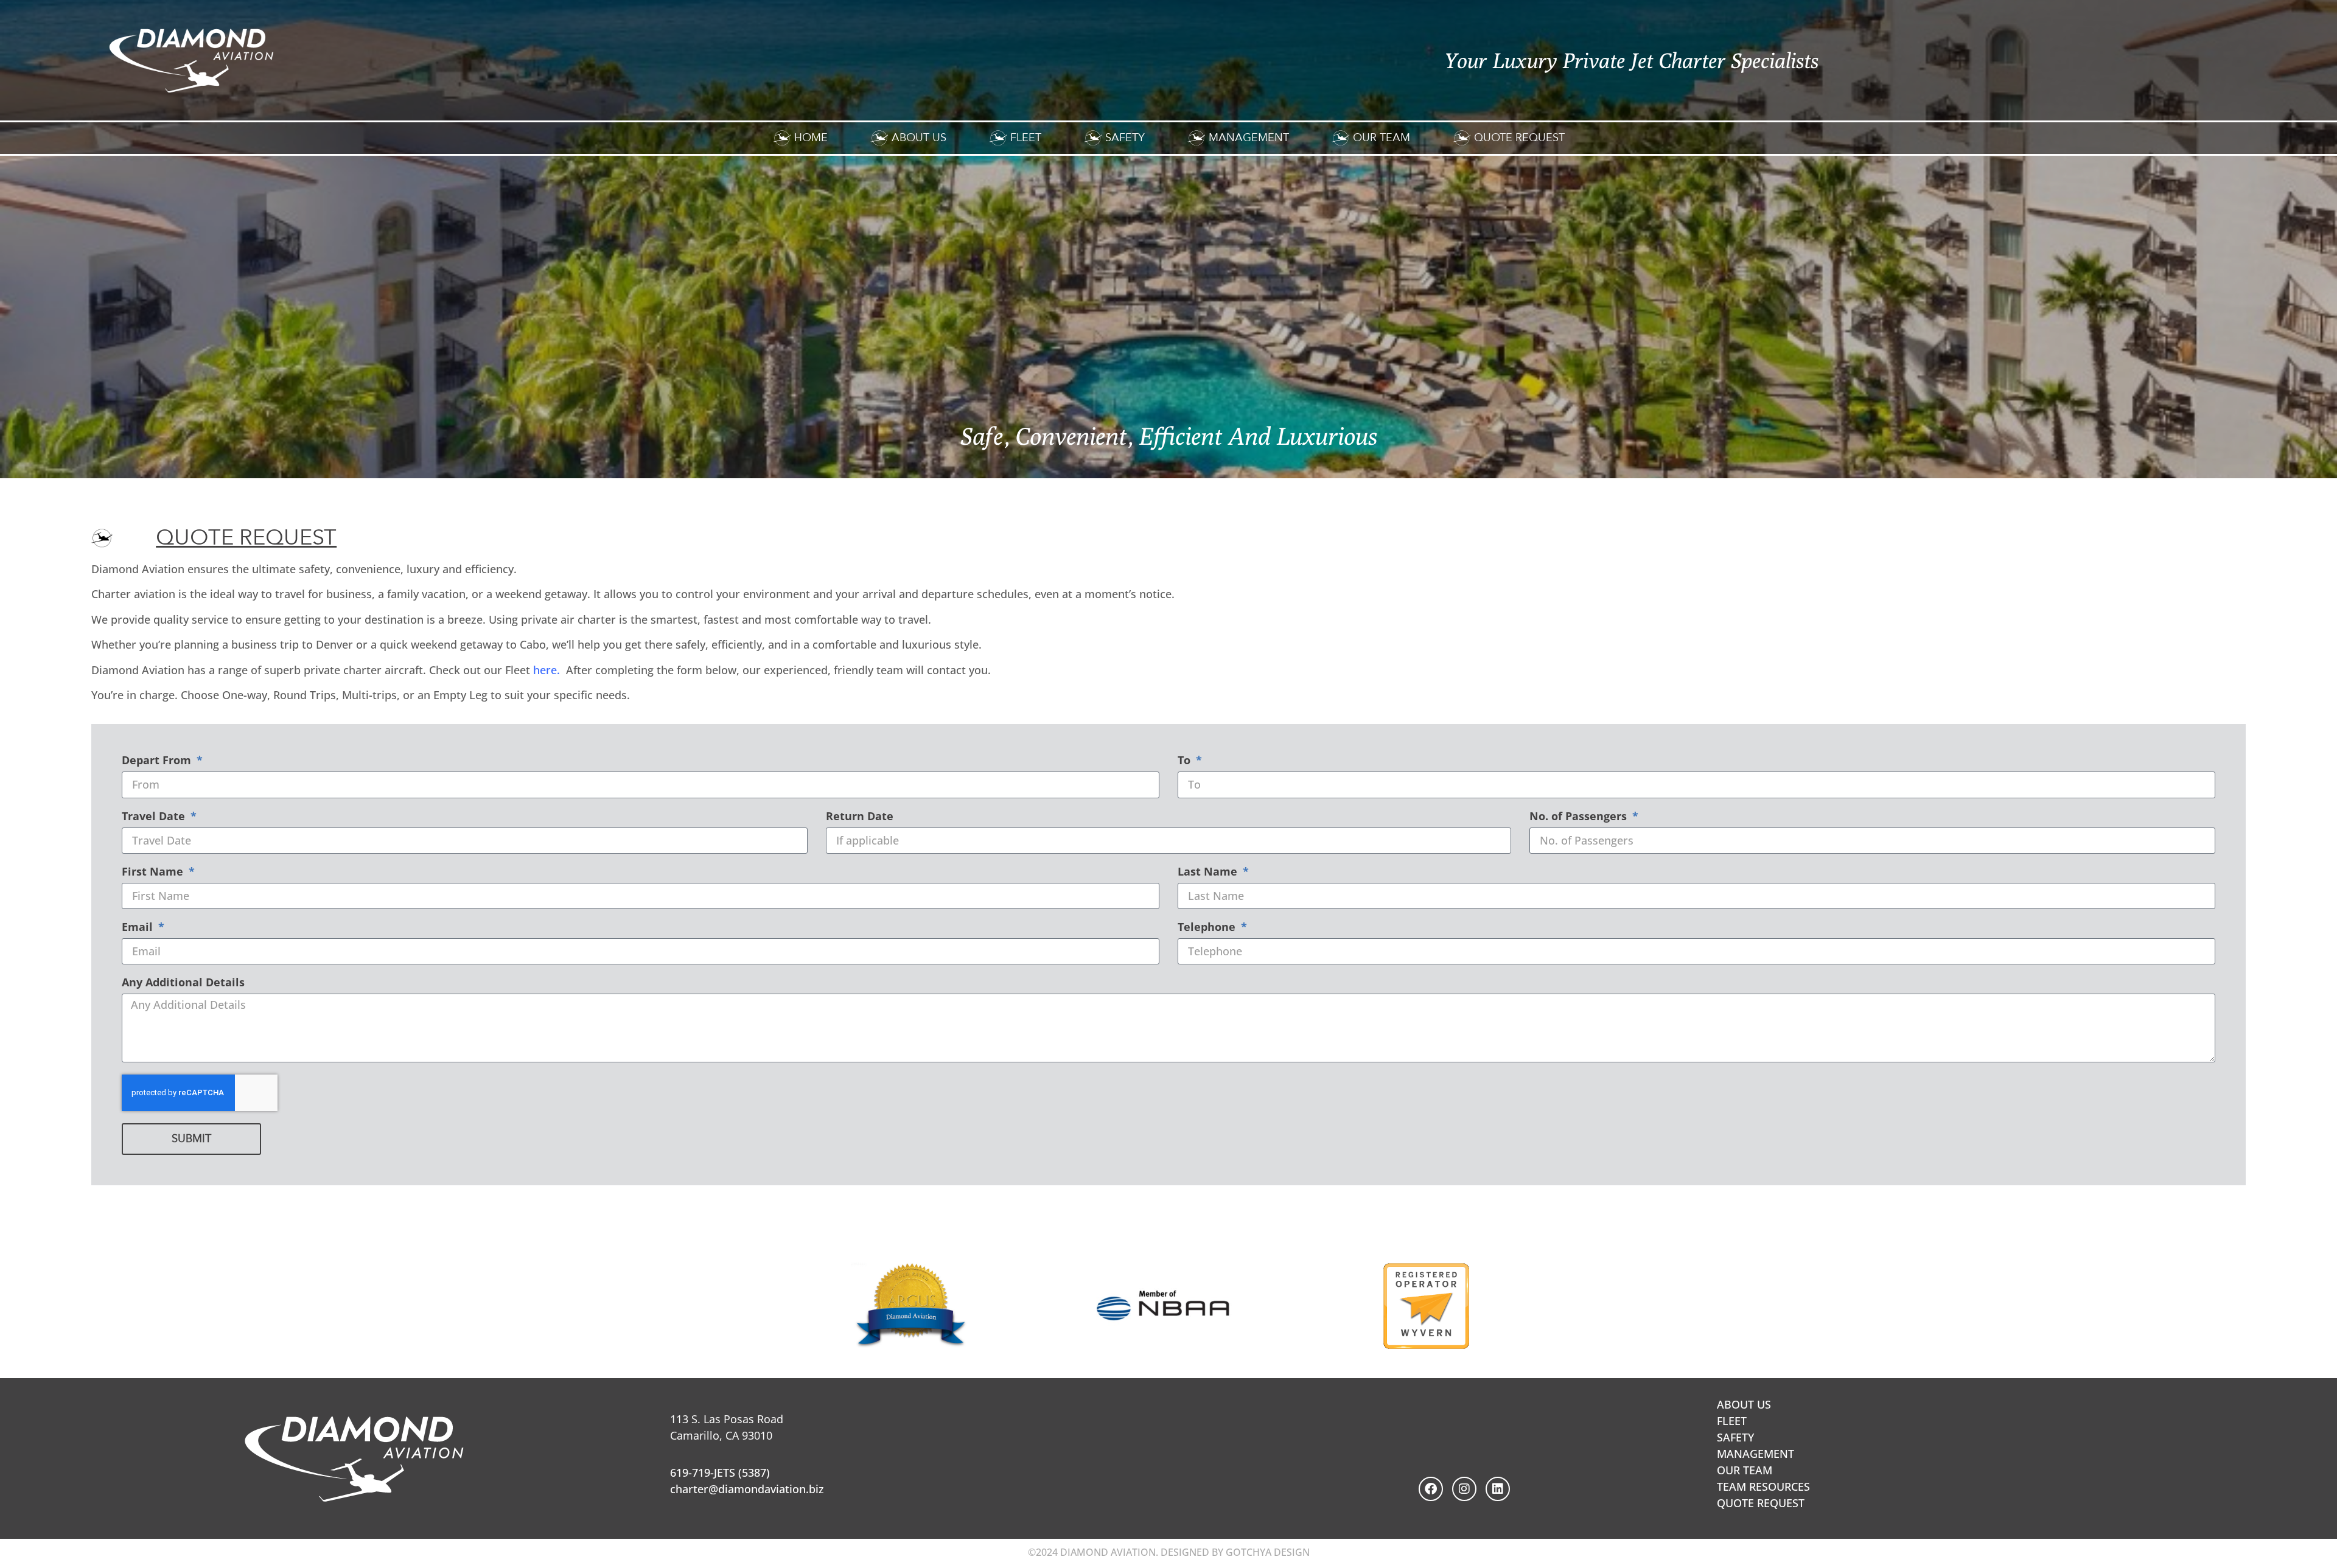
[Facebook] (1431, 1489)
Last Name (1209, 872)
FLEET (1732, 1421)
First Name (154, 872)
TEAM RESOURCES (1763, 1486)
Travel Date (155, 817)
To (1186, 761)
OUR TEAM (1745, 1470)
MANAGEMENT (1755, 1454)
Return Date (860, 817)
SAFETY (1735, 1437)
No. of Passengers (1580, 817)
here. (547, 670)
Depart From (158, 761)
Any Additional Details (183, 983)
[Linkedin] (1498, 1489)
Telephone (1208, 928)
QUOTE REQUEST (1761, 1503)
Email (139, 928)
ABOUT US (1744, 1404)
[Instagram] (1464, 1489)
